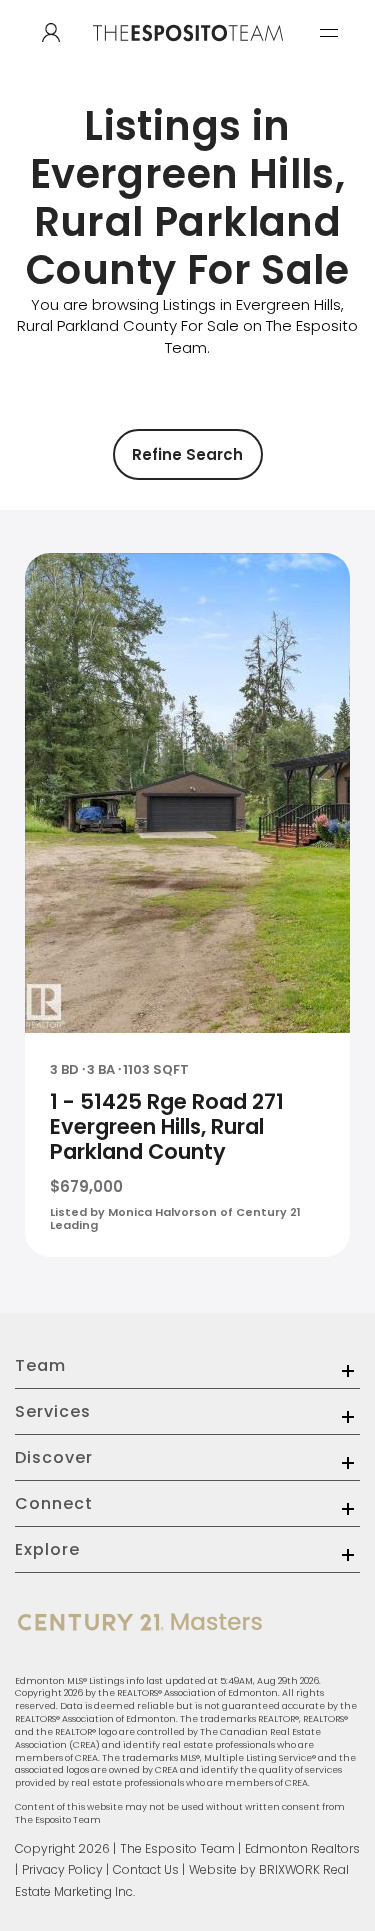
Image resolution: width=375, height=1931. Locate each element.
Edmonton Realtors (302, 1848)
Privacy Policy (62, 1869)
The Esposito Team (177, 1848)
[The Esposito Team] (188, 52)
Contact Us (146, 1869)
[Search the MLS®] (51, 33)
